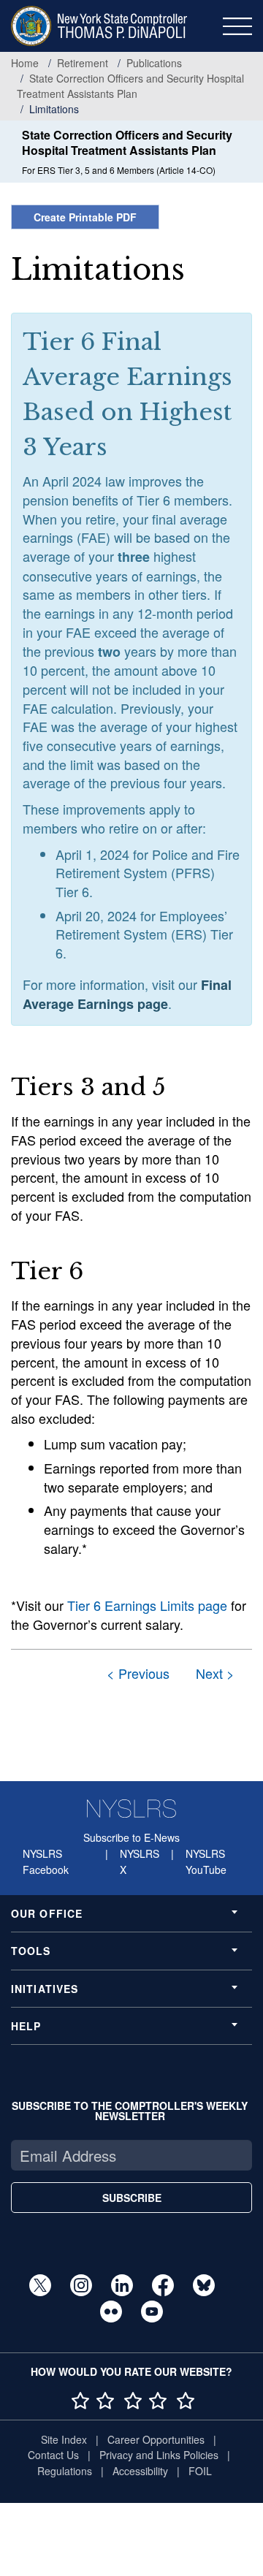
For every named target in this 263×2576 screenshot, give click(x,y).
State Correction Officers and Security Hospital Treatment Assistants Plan (130, 86)
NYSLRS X (140, 1861)
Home (25, 63)
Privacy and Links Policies (159, 2455)
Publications (154, 63)
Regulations (65, 2471)
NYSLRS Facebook (46, 1861)
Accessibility (140, 2471)
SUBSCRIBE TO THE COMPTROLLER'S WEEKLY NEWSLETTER (130, 2111)
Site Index (64, 2439)
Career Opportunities (156, 2439)
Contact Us (53, 2455)
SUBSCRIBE (132, 2198)
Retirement (83, 63)
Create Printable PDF (85, 217)
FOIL (200, 2471)
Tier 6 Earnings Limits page (147, 1605)
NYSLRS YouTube (206, 1861)
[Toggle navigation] (237, 26)
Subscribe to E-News (131, 1837)
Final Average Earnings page (127, 995)
